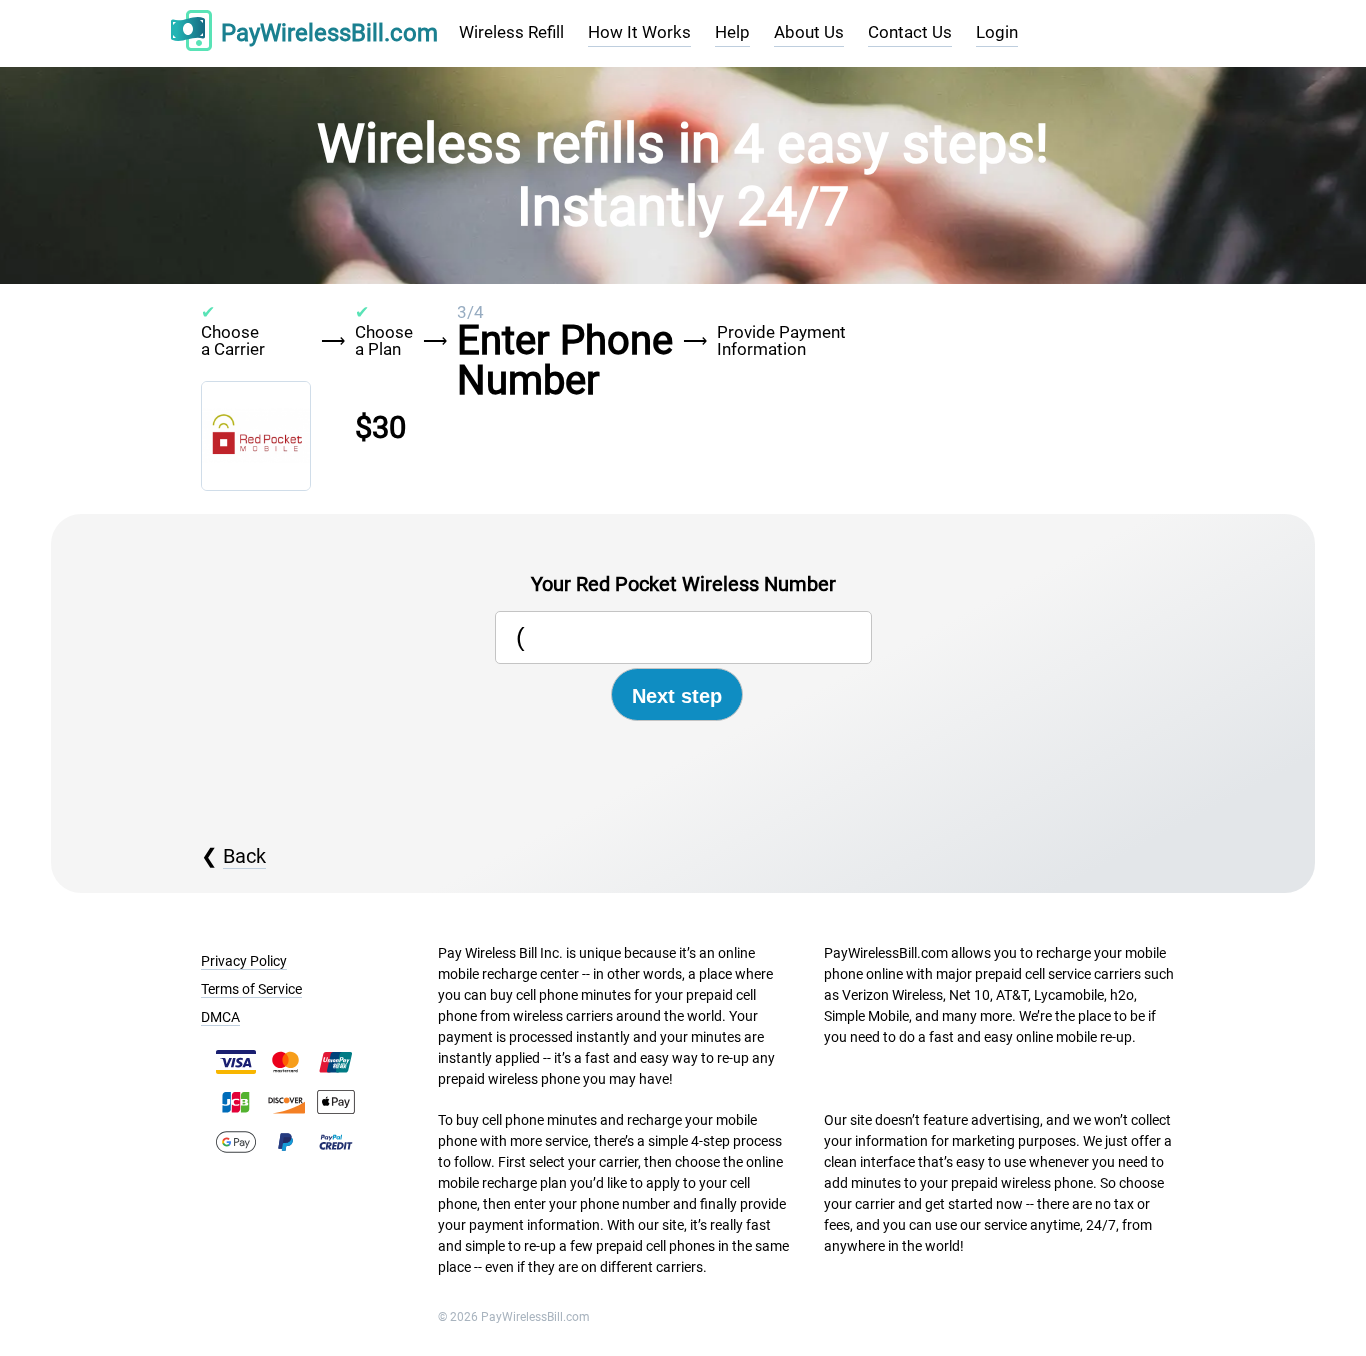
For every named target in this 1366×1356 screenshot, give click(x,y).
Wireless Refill (511, 32)
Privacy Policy (244, 961)
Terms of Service (251, 989)
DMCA (220, 1017)
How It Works (639, 32)
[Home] (191, 33)
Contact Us (910, 32)
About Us (809, 32)
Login (997, 32)
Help (732, 32)
